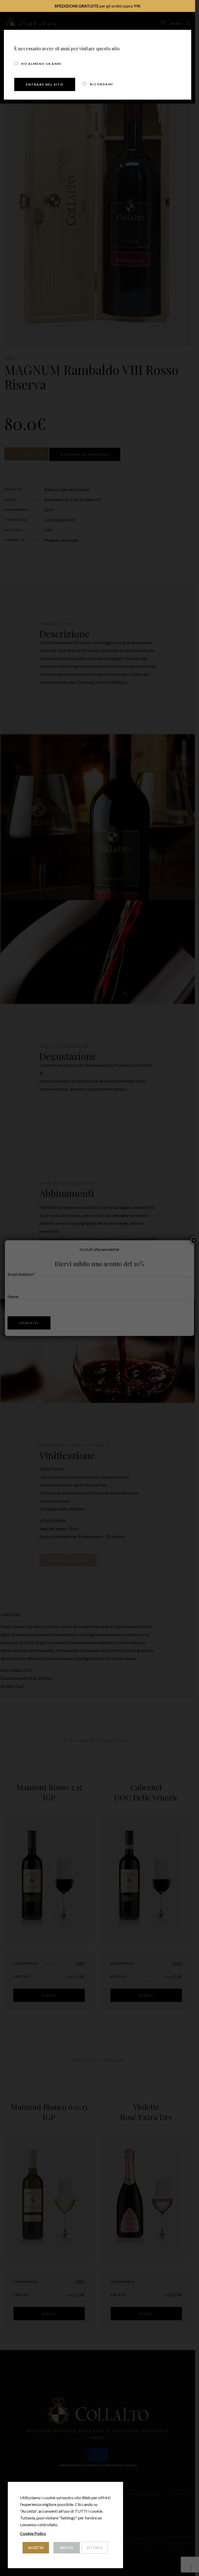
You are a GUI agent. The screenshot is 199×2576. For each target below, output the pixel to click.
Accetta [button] (36, 2548)
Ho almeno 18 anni (41, 64)
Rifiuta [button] (66, 2548)
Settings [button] (95, 2548)
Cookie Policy (33, 2533)
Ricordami (101, 84)
